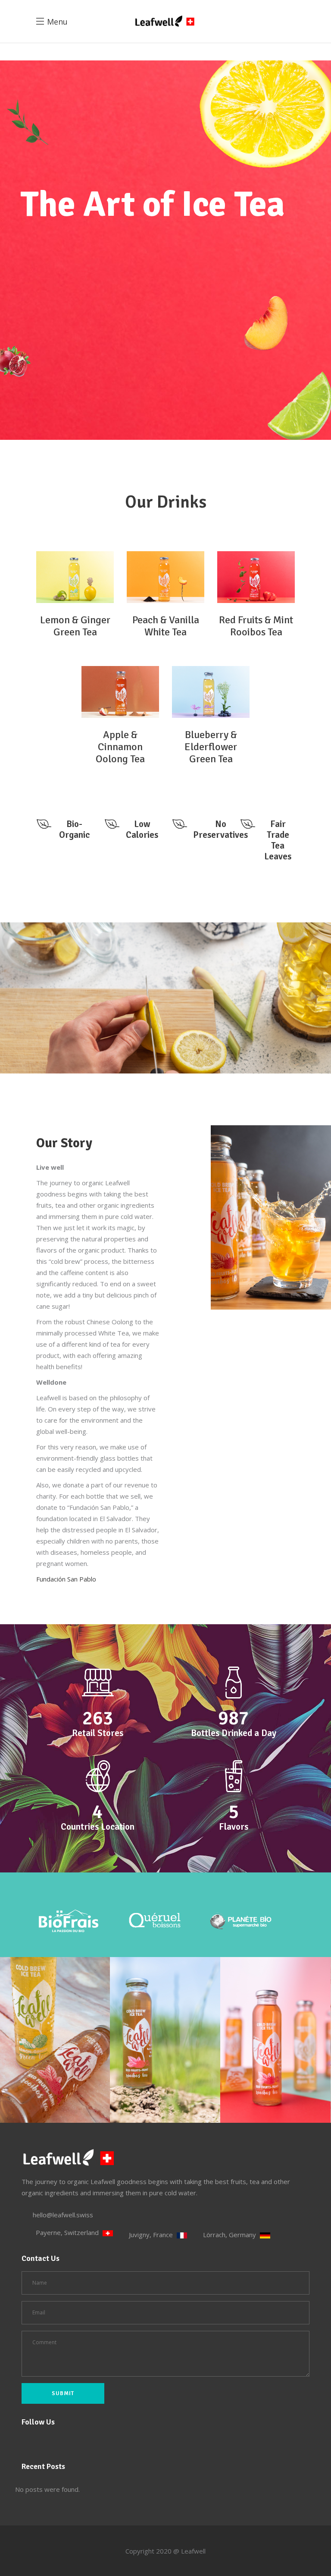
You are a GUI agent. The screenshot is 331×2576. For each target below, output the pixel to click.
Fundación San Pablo (66, 1579)
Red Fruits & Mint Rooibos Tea (256, 626)
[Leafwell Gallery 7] (276, 2040)
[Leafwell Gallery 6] (165, 2040)
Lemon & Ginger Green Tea (75, 626)
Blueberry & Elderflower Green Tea (211, 747)
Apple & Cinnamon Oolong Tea (120, 747)
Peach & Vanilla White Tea (166, 626)
